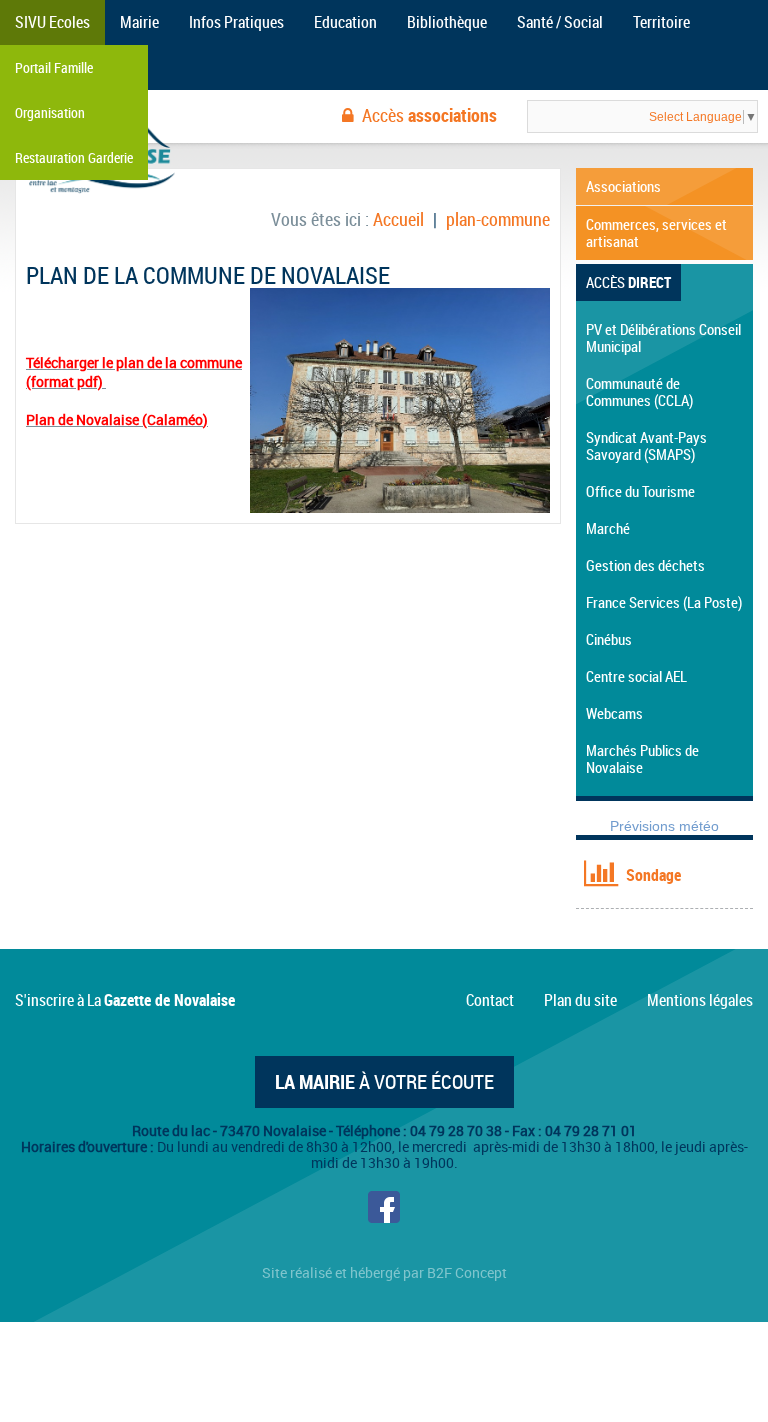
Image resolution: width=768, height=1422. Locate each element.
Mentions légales (700, 1000)
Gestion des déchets (645, 565)
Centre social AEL (636, 676)
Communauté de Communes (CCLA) (639, 391)
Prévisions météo (664, 826)
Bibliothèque (447, 22)
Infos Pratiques (236, 22)
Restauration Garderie (74, 157)
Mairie (139, 22)
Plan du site (580, 1000)
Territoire (661, 22)
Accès (429, 115)
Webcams (614, 713)
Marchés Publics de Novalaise (642, 758)
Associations (623, 186)
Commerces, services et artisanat (656, 232)
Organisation (50, 112)
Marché (608, 528)
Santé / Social (560, 22)
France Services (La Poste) (664, 602)
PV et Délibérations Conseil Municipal (663, 337)
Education (345, 22)
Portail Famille (54, 67)
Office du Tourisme (640, 491)
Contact (490, 1000)
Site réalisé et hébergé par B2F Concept (384, 1272)
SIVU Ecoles (52, 22)
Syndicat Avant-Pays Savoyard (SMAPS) (646, 445)
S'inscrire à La (125, 1000)
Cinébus (609, 639)
